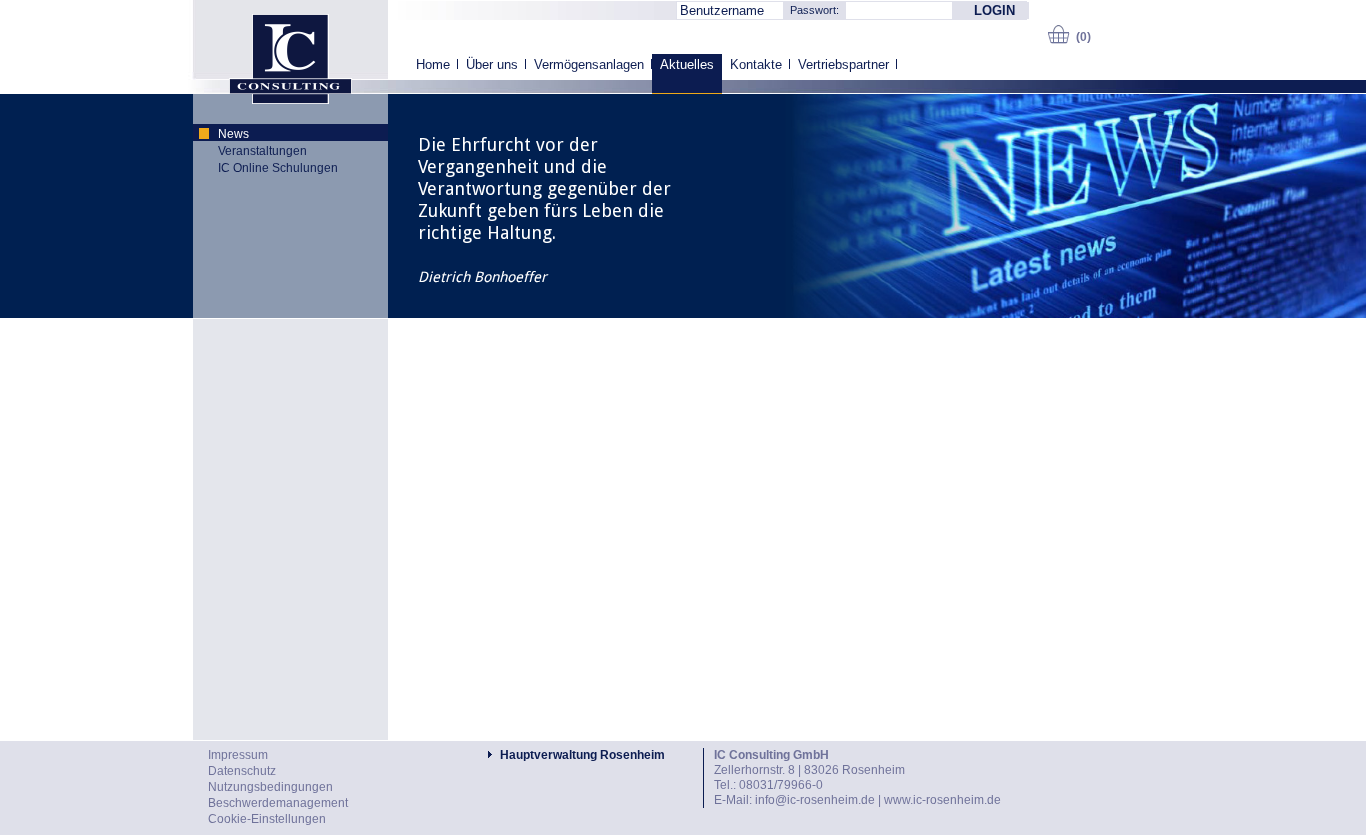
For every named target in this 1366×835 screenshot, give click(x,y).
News (233, 134)
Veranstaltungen (262, 151)
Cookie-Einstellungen (267, 819)
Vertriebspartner (843, 64)
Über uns (492, 64)
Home (433, 64)
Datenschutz (242, 771)
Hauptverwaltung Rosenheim (582, 755)
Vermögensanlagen (589, 64)
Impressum (238, 755)
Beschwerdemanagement (278, 803)
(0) (1083, 37)
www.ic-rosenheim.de (942, 800)
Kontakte (756, 64)
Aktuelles (687, 64)
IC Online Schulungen (278, 168)
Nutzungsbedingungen (270, 787)
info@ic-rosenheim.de (815, 800)
